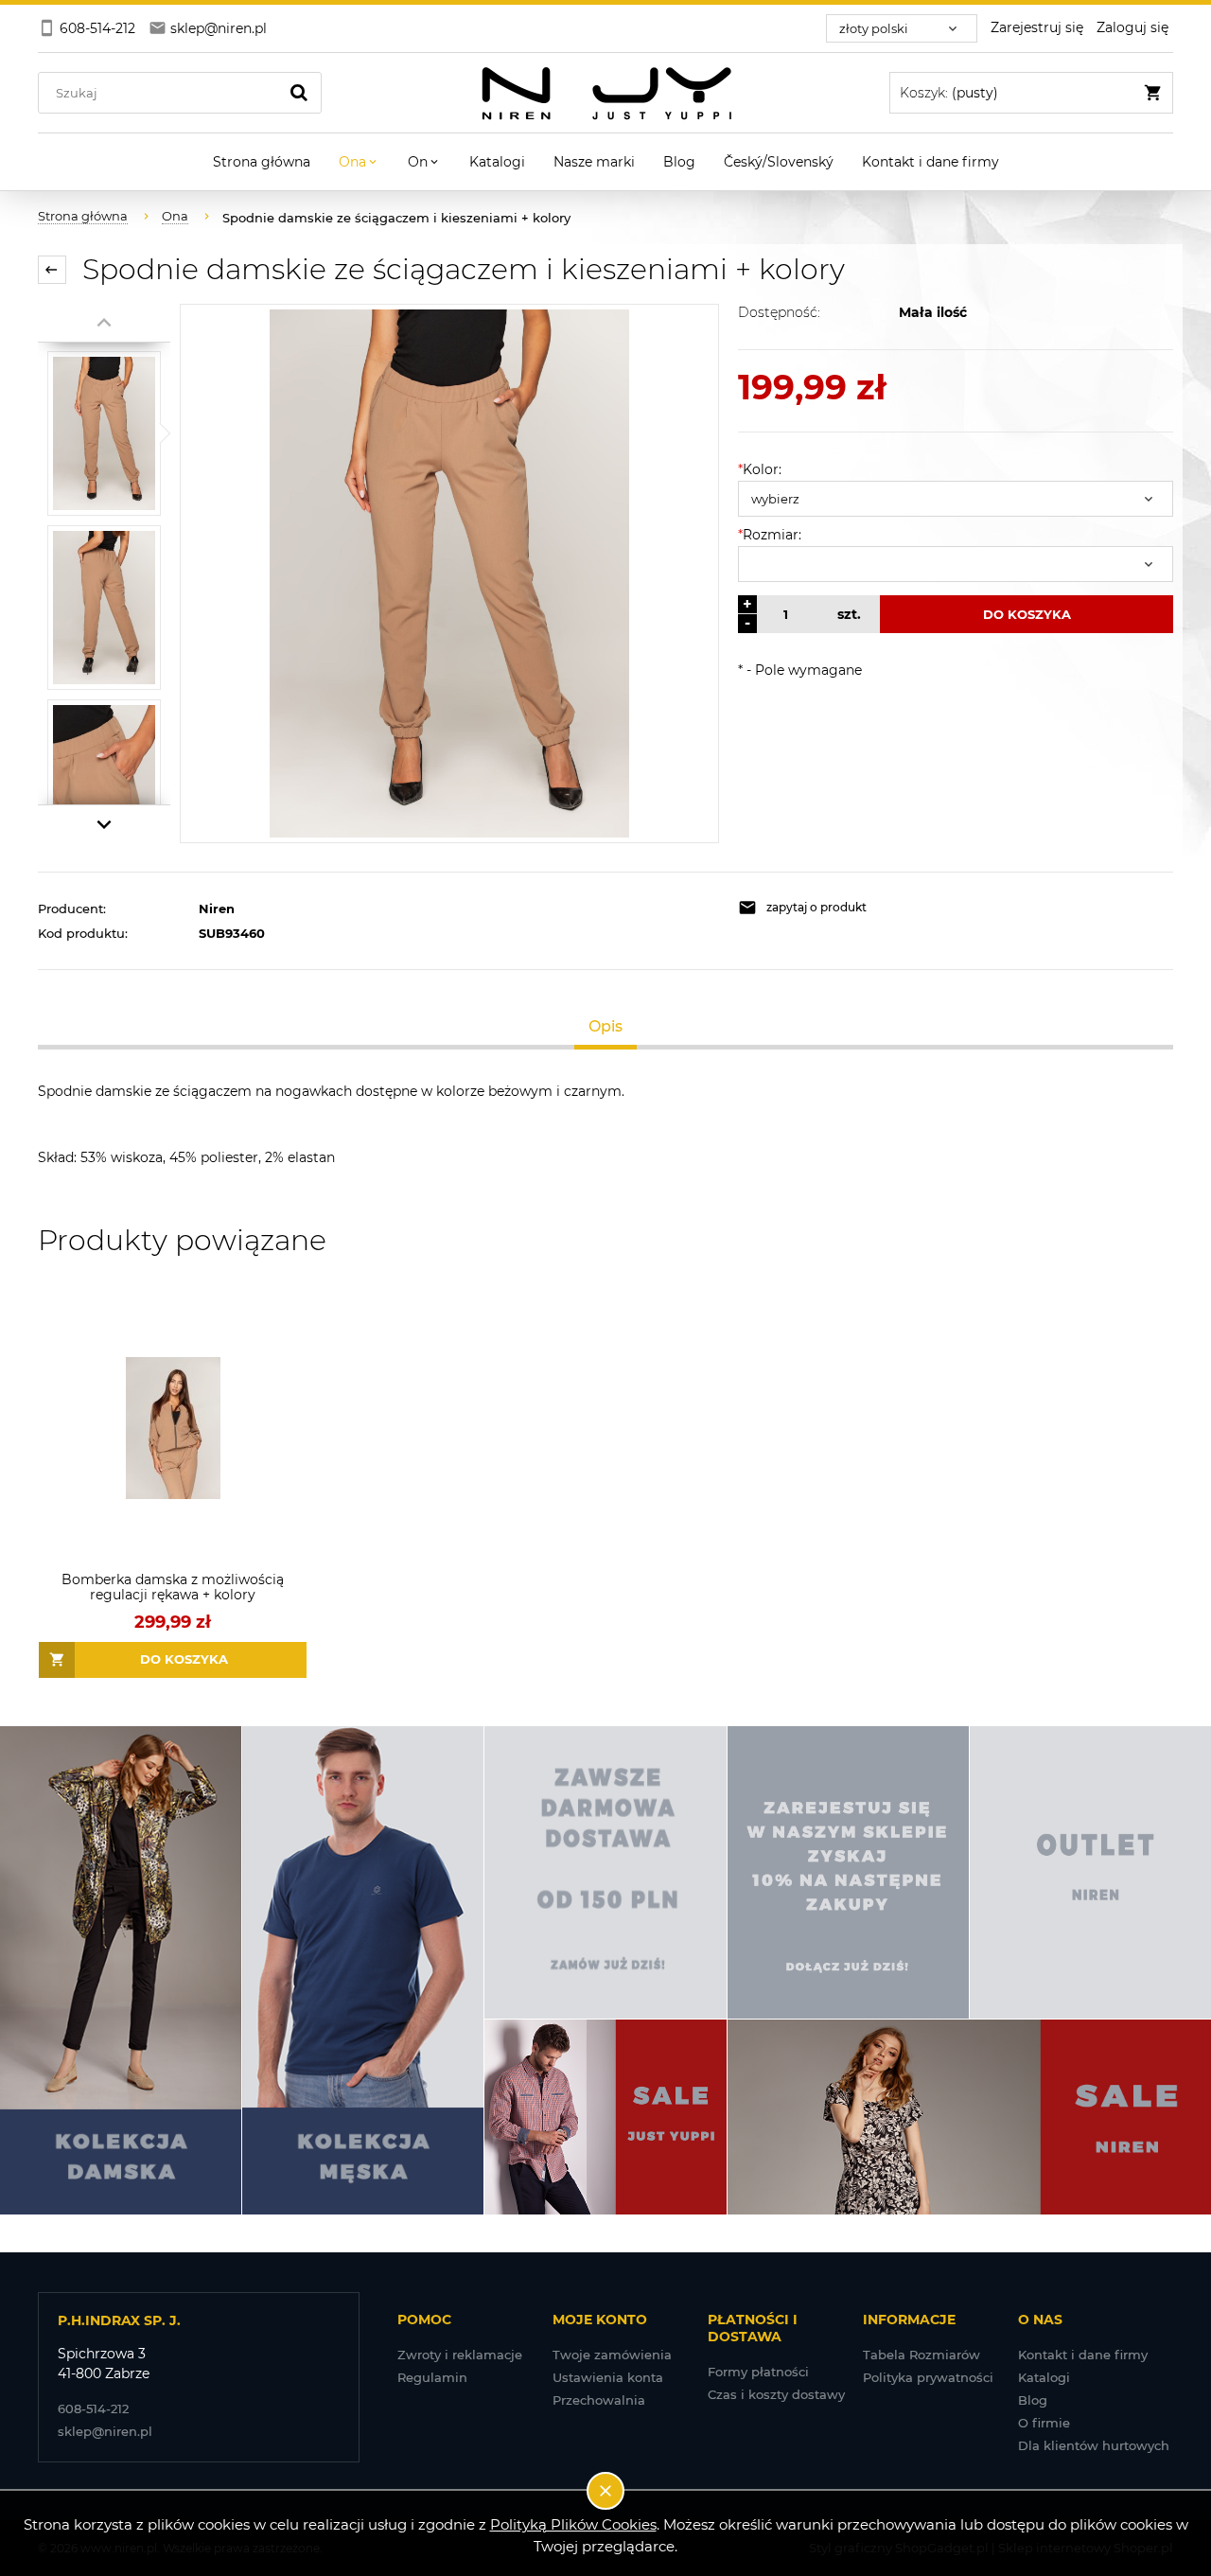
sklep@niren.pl (105, 2431)
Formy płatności (758, 2372)
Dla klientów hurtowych (1094, 2445)
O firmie (1044, 2423)
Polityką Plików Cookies (573, 2524)
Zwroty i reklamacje (460, 2355)
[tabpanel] (605, 1125)
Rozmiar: (770, 535)
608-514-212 (93, 2408)
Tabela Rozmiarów (921, 2355)
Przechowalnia (599, 2400)
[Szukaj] (299, 93)
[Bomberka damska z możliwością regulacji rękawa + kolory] (173, 1429)
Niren (217, 909)
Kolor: (760, 469)
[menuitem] (262, 162)
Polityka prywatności (928, 2377)
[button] (842, 908)
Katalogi (1044, 2377)
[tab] (606, 1026)
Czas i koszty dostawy (776, 2394)
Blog (1033, 2400)
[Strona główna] (606, 93)
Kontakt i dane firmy (1083, 2355)
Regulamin (432, 2377)
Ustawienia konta (608, 2377)
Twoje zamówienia (612, 2355)
